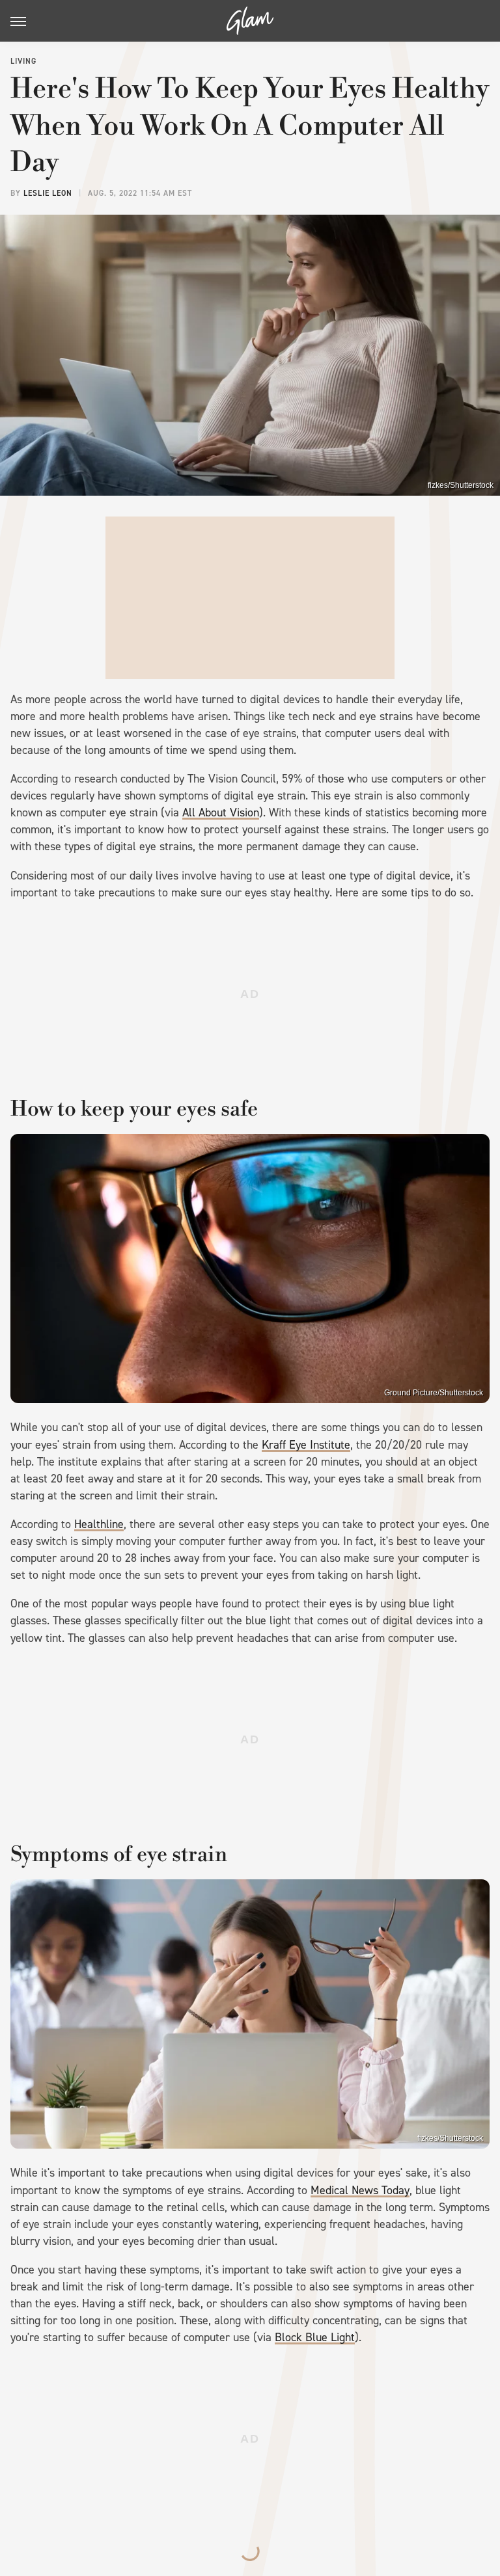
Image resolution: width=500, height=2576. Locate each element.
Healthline (99, 1524)
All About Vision (221, 812)
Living (23, 61)
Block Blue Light (315, 2337)
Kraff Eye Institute (306, 1445)
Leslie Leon (48, 193)
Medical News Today (360, 2190)
